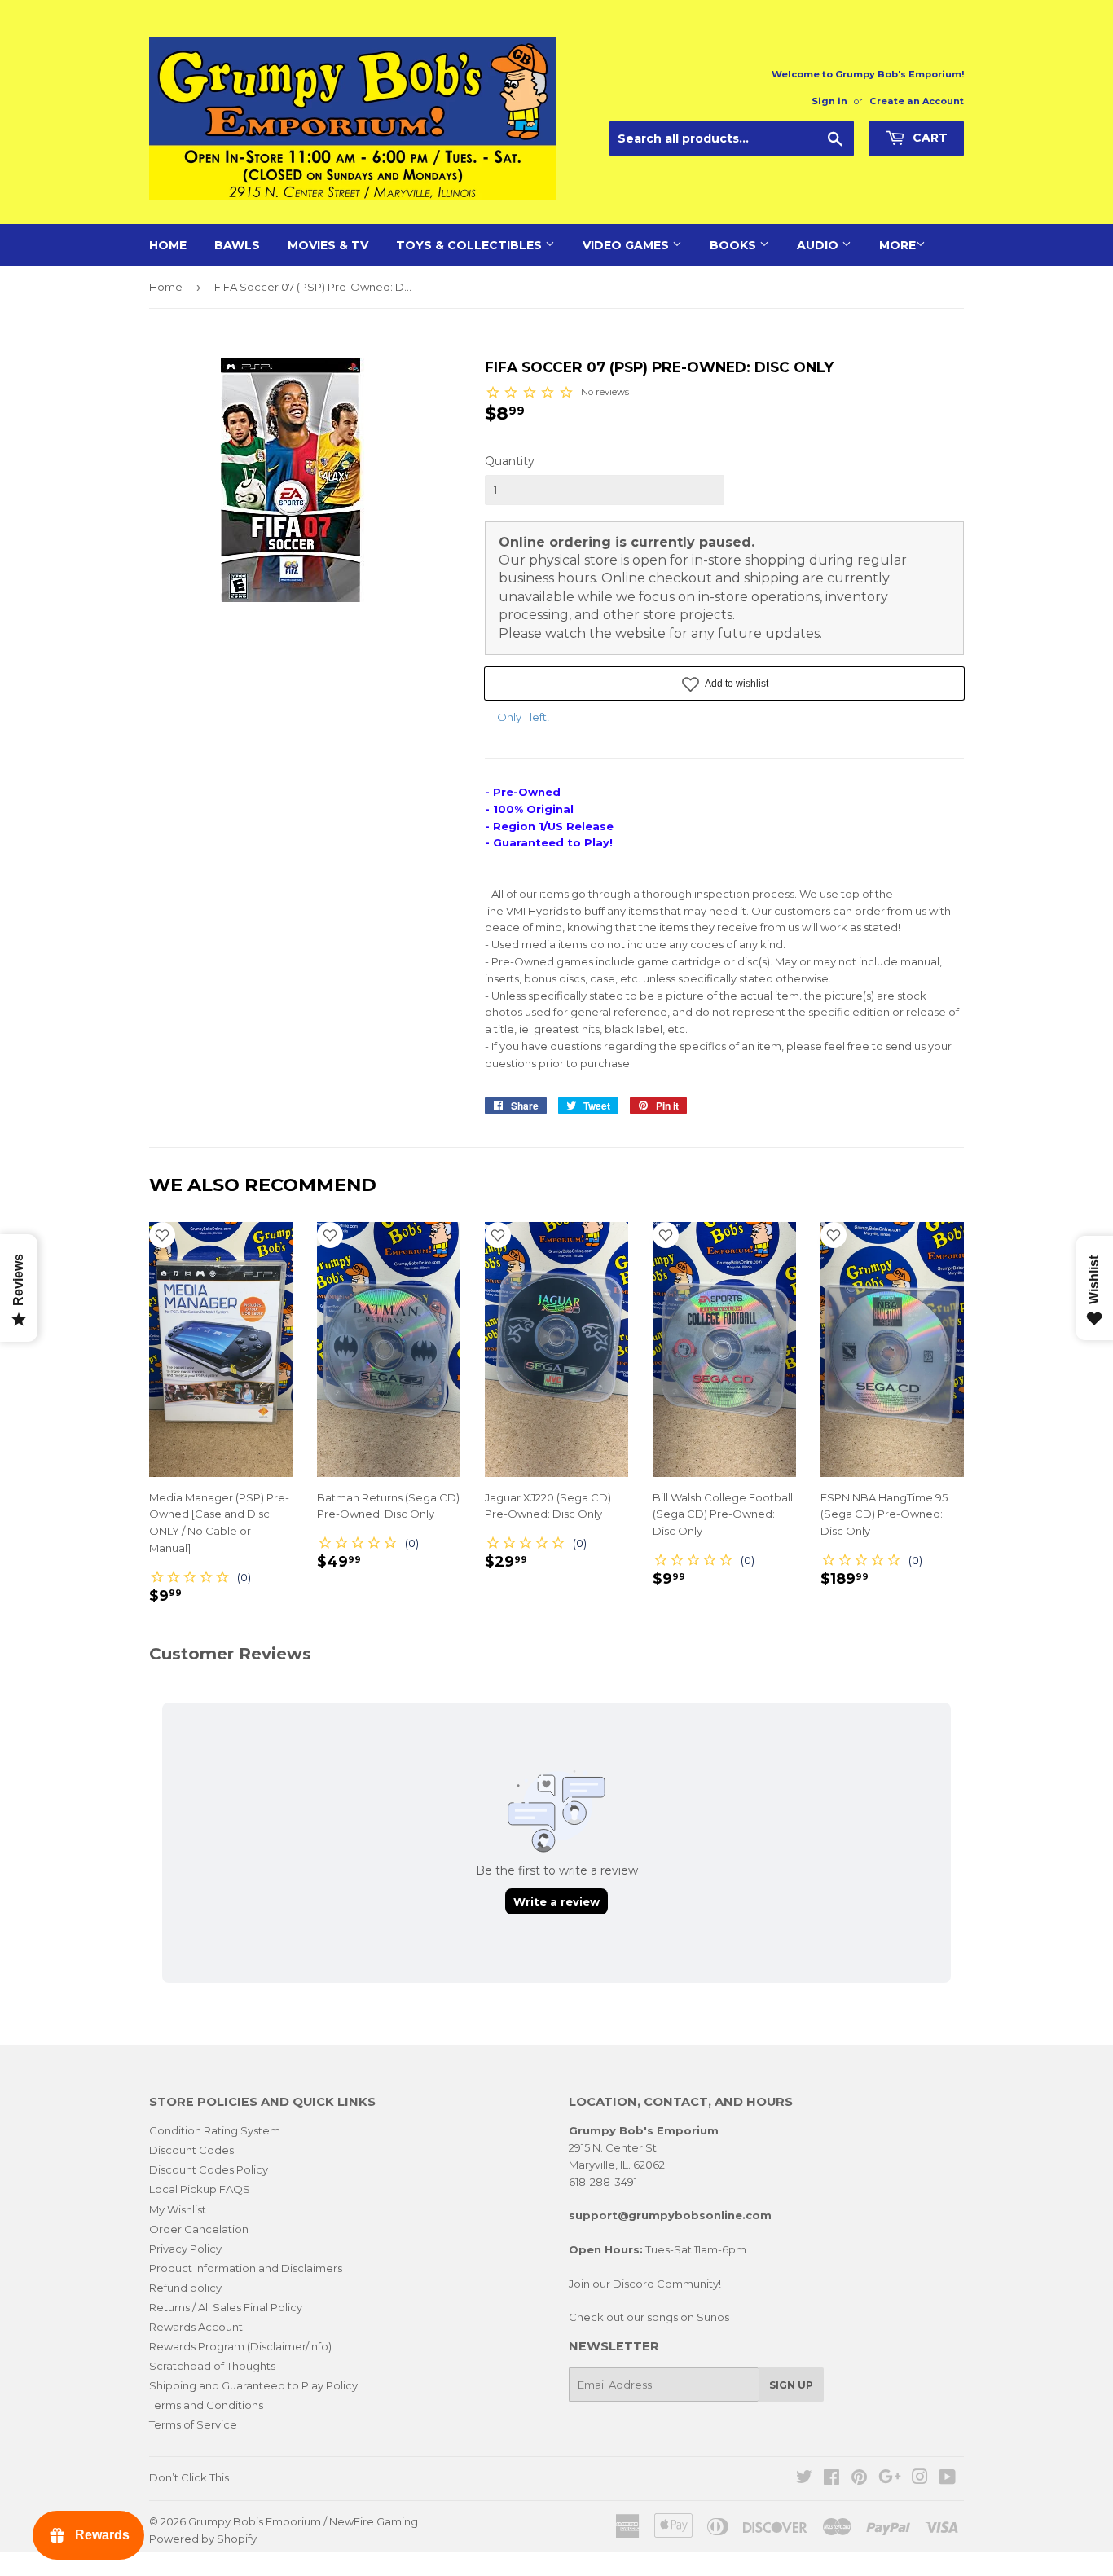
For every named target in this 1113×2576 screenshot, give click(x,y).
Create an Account (917, 101)
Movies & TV (328, 245)
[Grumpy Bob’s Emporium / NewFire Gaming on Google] (890, 2479)
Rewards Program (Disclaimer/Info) (240, 2346)
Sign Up (791, 2385)
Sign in (829, 101)
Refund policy (185, 2288)
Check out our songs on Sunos (649, 2317)
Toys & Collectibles (471, 245)
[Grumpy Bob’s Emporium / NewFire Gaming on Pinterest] (859, 2479)
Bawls (237, 245)
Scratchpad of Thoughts (212, 2366)
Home (168, 245)
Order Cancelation (199, 2229)
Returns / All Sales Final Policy (226, 2307)
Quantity (510, 461)
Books (735, 245)
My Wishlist (178, 2209)
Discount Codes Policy (209, 2169)
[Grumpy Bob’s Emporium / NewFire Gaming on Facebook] (831, 2479)
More (897, 245)
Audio (819, 245)
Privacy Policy (185, 2249)
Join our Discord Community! (645, 2284)
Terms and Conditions (206, 2405)
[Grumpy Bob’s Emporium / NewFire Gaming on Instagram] (920, 2479)
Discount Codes (191, 2150)
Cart (928, 138)
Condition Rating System (215, 2130)
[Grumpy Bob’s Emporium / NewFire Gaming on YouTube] (947, 2479)
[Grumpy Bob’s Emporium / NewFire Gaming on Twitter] (804, 2479)
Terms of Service (193, 2424)
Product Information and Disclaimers (246, 2268)
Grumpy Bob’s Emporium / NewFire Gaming (303, 2521)
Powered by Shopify (203, 2539)
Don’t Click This (189, 2477)
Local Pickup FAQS (200, 2189)
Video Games (627, 245)
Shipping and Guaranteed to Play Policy (253, 2385)
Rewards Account (196, 2327)
